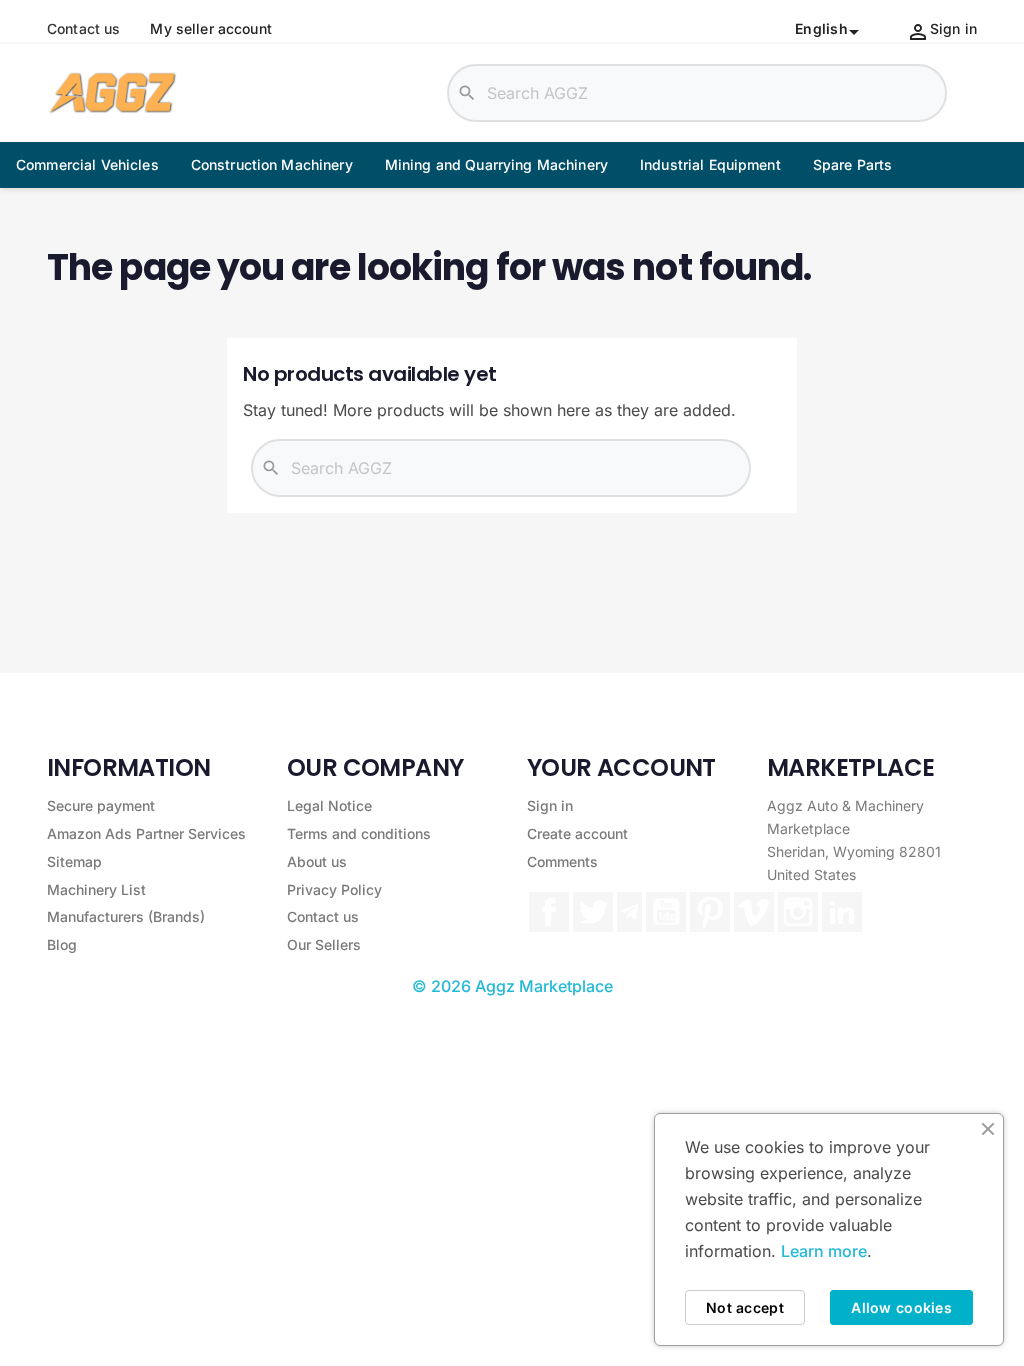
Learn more (824, 1251)
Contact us (83, 29)
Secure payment (101, 805)
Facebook (549, 912)
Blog (62, 944)
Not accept (745, 1307)
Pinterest (710, 912)
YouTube (666, 912)
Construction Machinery (272, 164)
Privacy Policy (334, 889)
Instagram (798, 912)
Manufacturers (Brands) (126, 916)
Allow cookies (901, 1307)
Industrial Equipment (710, 164)
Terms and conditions (359, 833)
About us (317, 861)
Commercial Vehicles (87, 164)
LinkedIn (842, 912)
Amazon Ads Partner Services (146, 833)
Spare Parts (853, 164)
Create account (577, 833)
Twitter (593, 912)
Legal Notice (329, 805)
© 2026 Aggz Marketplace (512, 986)
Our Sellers (324, 944)
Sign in (550, 805)
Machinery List (96, 889)
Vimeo (754, 912)
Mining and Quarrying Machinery (496, 164)
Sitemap (74, 861)
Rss (629, 912)
